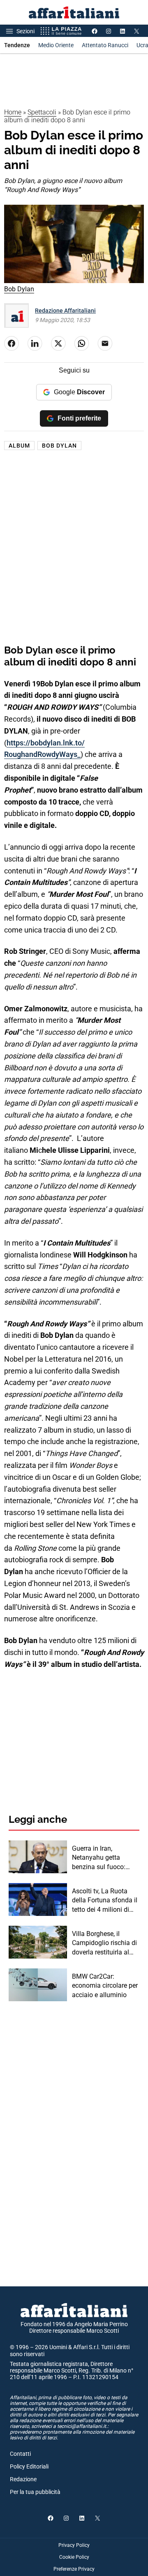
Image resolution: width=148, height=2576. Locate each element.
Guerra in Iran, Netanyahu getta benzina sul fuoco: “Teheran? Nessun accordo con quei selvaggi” (99, 1858)
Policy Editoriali (29, 2466)
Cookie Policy (74, 2557)
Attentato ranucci (105, 45)
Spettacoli (42, 112)
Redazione (23, 2479)
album (19, 446)
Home (13, 112)
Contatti (20, 2454)
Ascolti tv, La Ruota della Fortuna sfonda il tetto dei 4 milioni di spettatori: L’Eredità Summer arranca (105, 1901)
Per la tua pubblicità (35, 2492)
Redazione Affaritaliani (65, 311)
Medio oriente (56, 45)
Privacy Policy (74, 2545)
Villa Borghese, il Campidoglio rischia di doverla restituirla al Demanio (104, 1943)
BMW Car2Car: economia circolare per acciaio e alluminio (105, 1986)
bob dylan (59, 446)
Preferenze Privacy (74, 2569)
